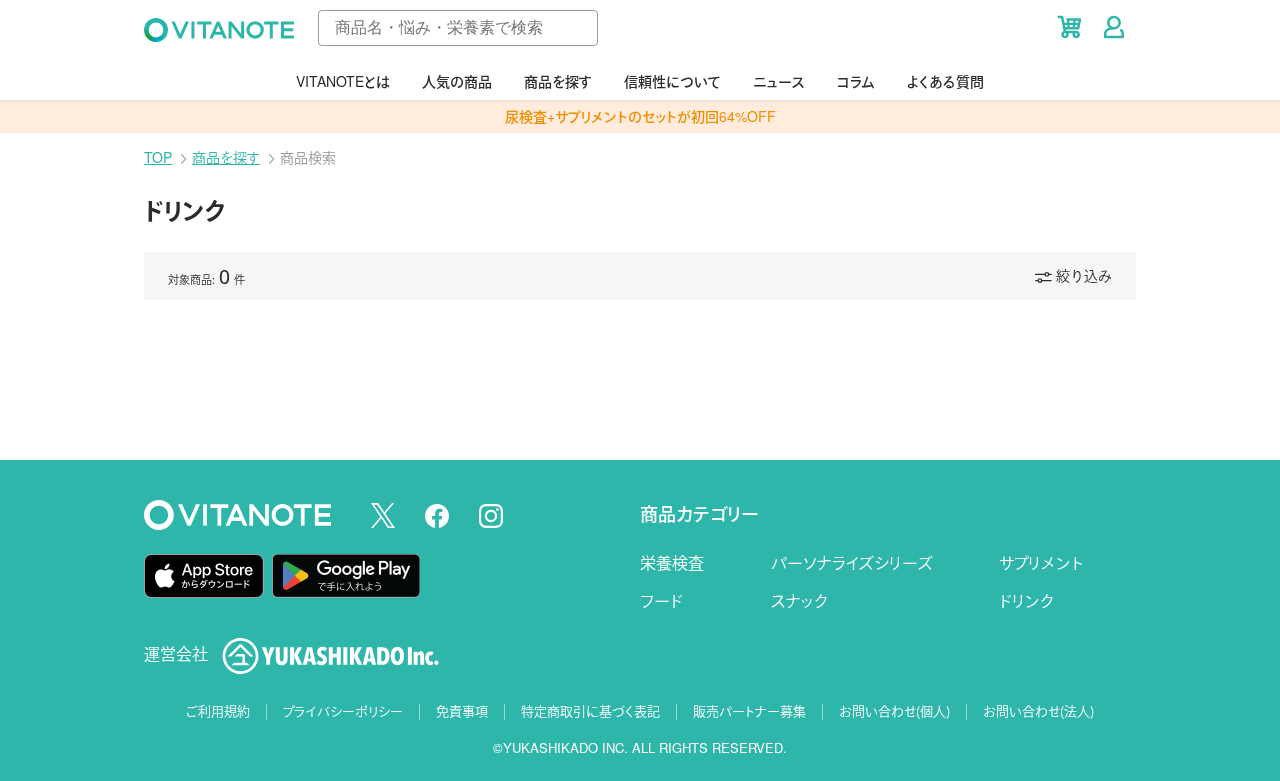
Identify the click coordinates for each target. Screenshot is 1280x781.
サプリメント (1041, 562)
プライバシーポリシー (343, 710)
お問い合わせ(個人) (894, 710)
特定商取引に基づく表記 (590, 710)
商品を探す (558, 81)
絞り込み (1084, 275)
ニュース (779, 81)
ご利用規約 (218, 710)
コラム (856, 81)
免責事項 (462, 710)
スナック (799, 600)
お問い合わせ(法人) (1038, 710)
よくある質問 (945, 81)
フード (661, 600)
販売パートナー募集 (749, 710)
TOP (158, 157)
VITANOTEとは (343, 81)
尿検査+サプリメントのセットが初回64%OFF (640, 116)
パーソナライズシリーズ (852, 562)
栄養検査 (672, 562)
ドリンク (1026, 600)
